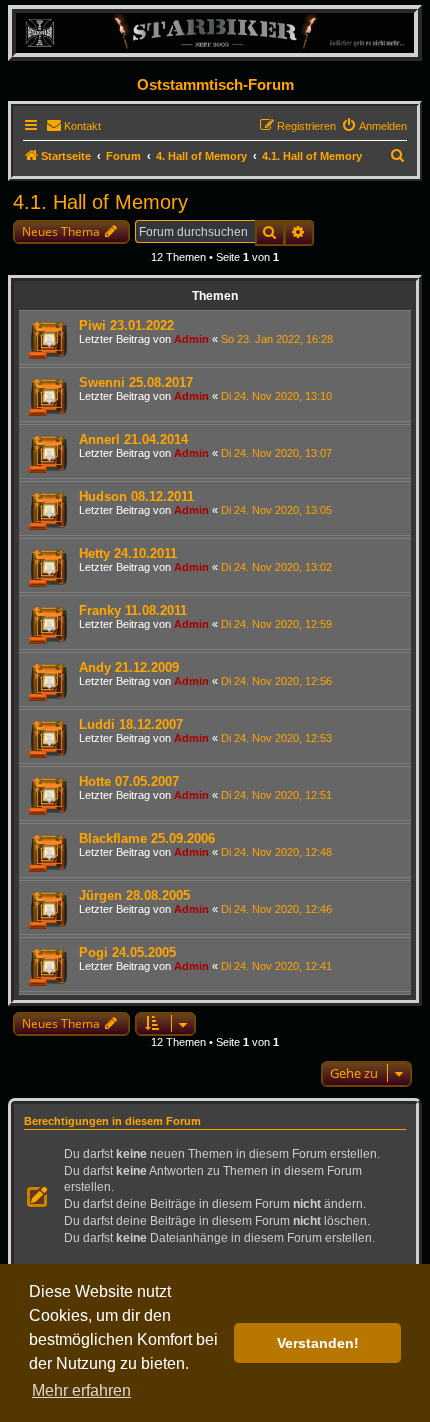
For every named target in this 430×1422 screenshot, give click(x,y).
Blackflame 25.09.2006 (147, 838)
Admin (191, 339)
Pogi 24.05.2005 (127, 952)
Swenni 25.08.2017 (136, 382)
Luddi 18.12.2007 (131, 724)
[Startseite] (215, 32)
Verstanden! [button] (318, 1343)
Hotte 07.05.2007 (129, 781)
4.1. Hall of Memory (100, 202)
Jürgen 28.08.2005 (134, 895)
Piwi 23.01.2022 (126, 325)
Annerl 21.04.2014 (133, 439)
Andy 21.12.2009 (129, 667)
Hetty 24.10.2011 (128, 553)
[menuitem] (73, 126)
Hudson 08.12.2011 (136, 496)
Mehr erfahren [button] (81, 1390)
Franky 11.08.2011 (133, 610)
